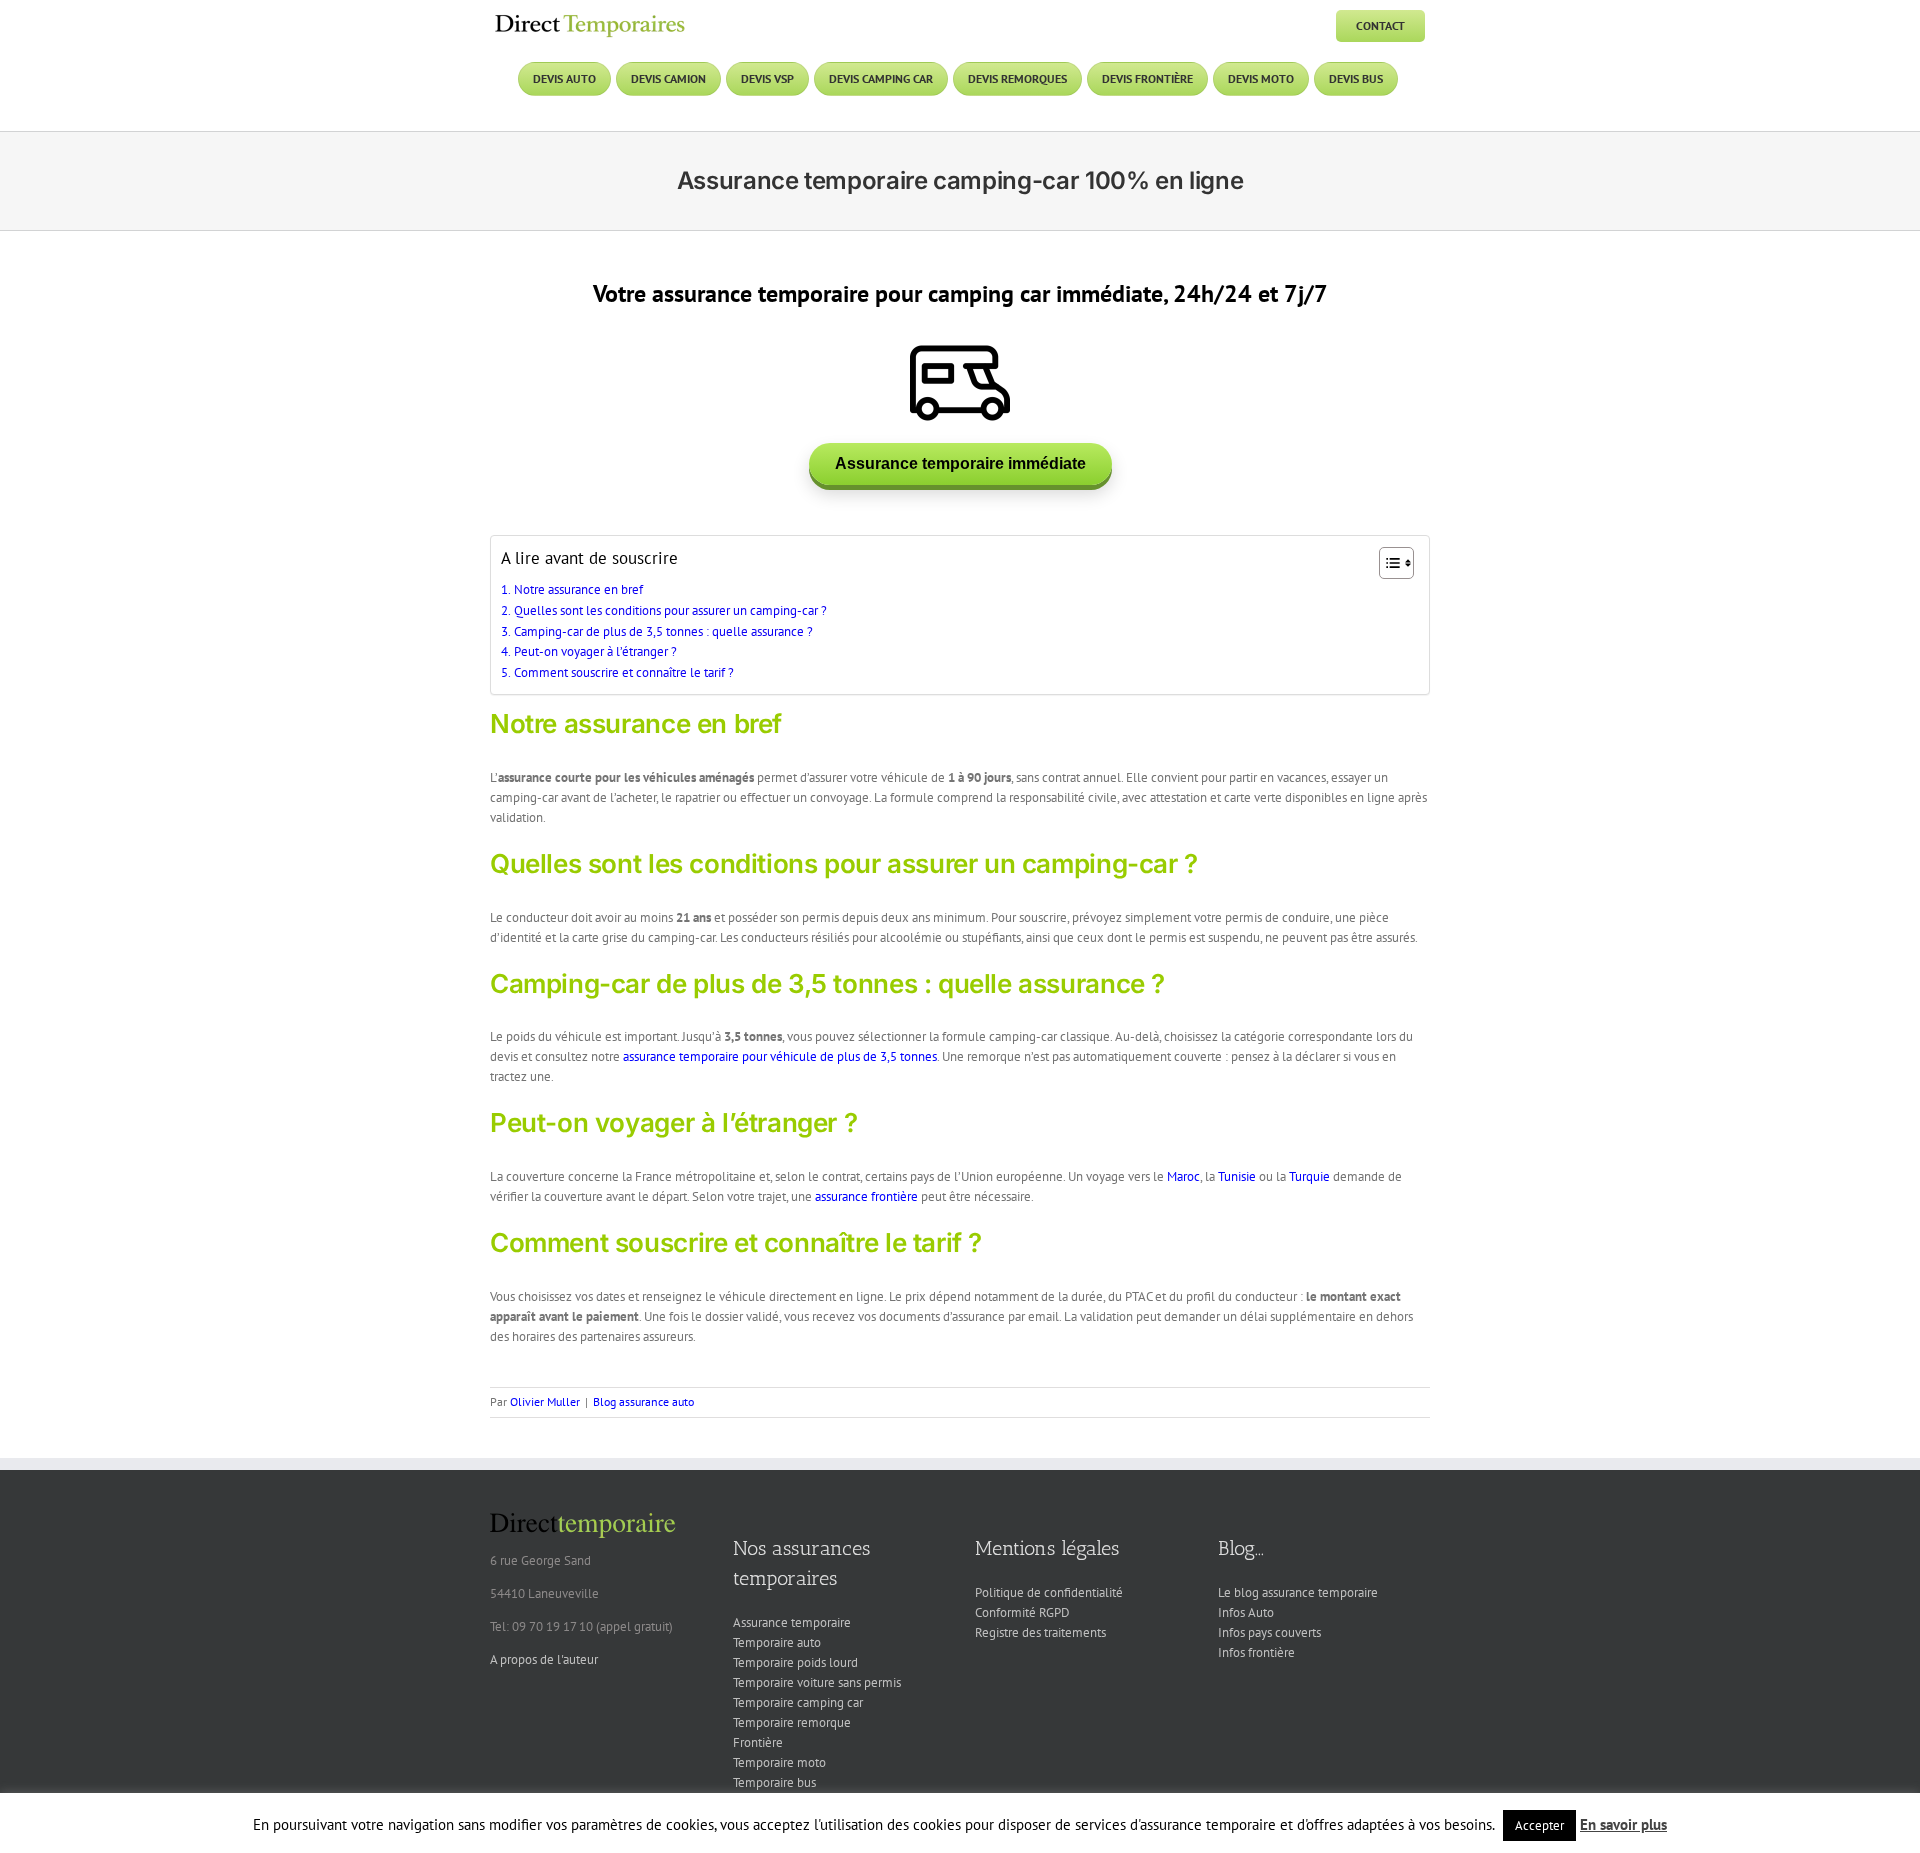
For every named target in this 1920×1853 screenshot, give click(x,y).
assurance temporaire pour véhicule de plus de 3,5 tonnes (780, 1056)
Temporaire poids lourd (795, 1662)
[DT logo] (590, 16)
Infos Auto (1246, 1612)
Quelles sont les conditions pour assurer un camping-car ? (670, 610)
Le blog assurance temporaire (1298, 1592)
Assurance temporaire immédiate (960, 463)
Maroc (1183, 1176)
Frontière (758, 1742)
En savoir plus (1623, 1824)
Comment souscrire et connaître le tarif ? (624, 672)
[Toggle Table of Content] (1386, 563)
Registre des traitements (1040, 1632)
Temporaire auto (777, 1642)
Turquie (1309, 1176)
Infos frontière (1256, 1652)
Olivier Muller (545, 1401)
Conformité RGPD (1022, 1612)
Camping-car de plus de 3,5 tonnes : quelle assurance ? (663, 631)
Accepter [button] (1539, 1825)
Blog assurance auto (643, 1401)
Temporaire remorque (792, 1722)
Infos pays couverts (1269, 1632)
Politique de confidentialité (1049, 1592)
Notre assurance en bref (578, 589)
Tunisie (1237, 1176)
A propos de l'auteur (544, 1659)
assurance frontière (866, 1196)
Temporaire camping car (798, 1702)
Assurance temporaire (792, 1622)
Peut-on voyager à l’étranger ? (595, 651)
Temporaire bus (774, 1782)
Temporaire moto (779, 1762)
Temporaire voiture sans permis (817, 1682)
